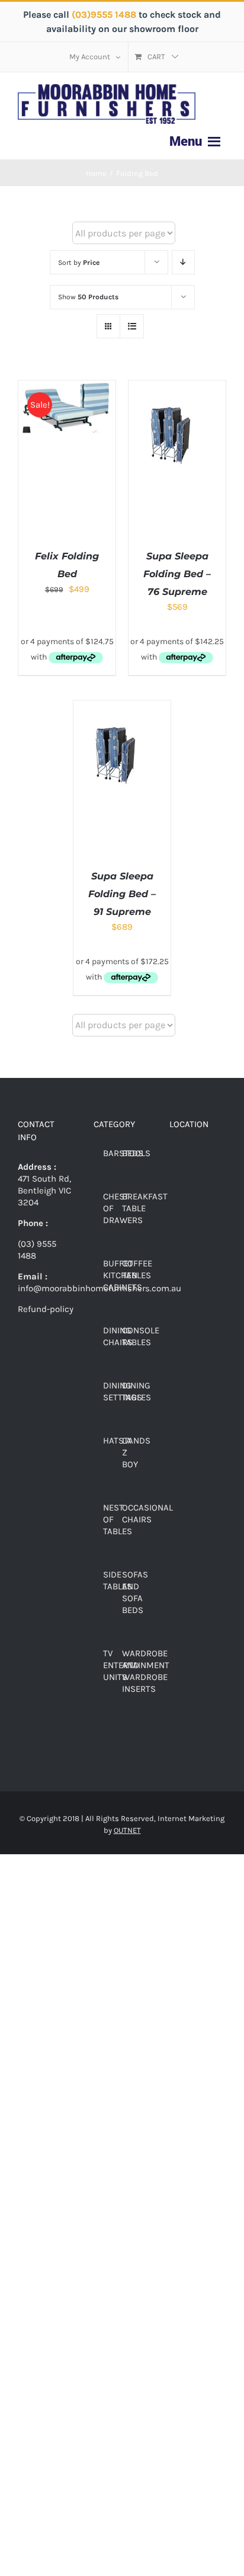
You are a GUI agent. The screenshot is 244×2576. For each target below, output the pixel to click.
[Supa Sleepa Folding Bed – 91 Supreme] (122, 706)
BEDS (133, 1153)
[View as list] (132, 326)
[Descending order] (183, 262)
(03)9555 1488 (105, 15)
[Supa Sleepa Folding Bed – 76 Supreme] (177, 386)
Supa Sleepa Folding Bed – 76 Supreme (177, 574)
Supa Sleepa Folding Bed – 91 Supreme (122, 894)
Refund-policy (46, 1309)
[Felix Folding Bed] (67, 386)
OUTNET (127, 1830)
